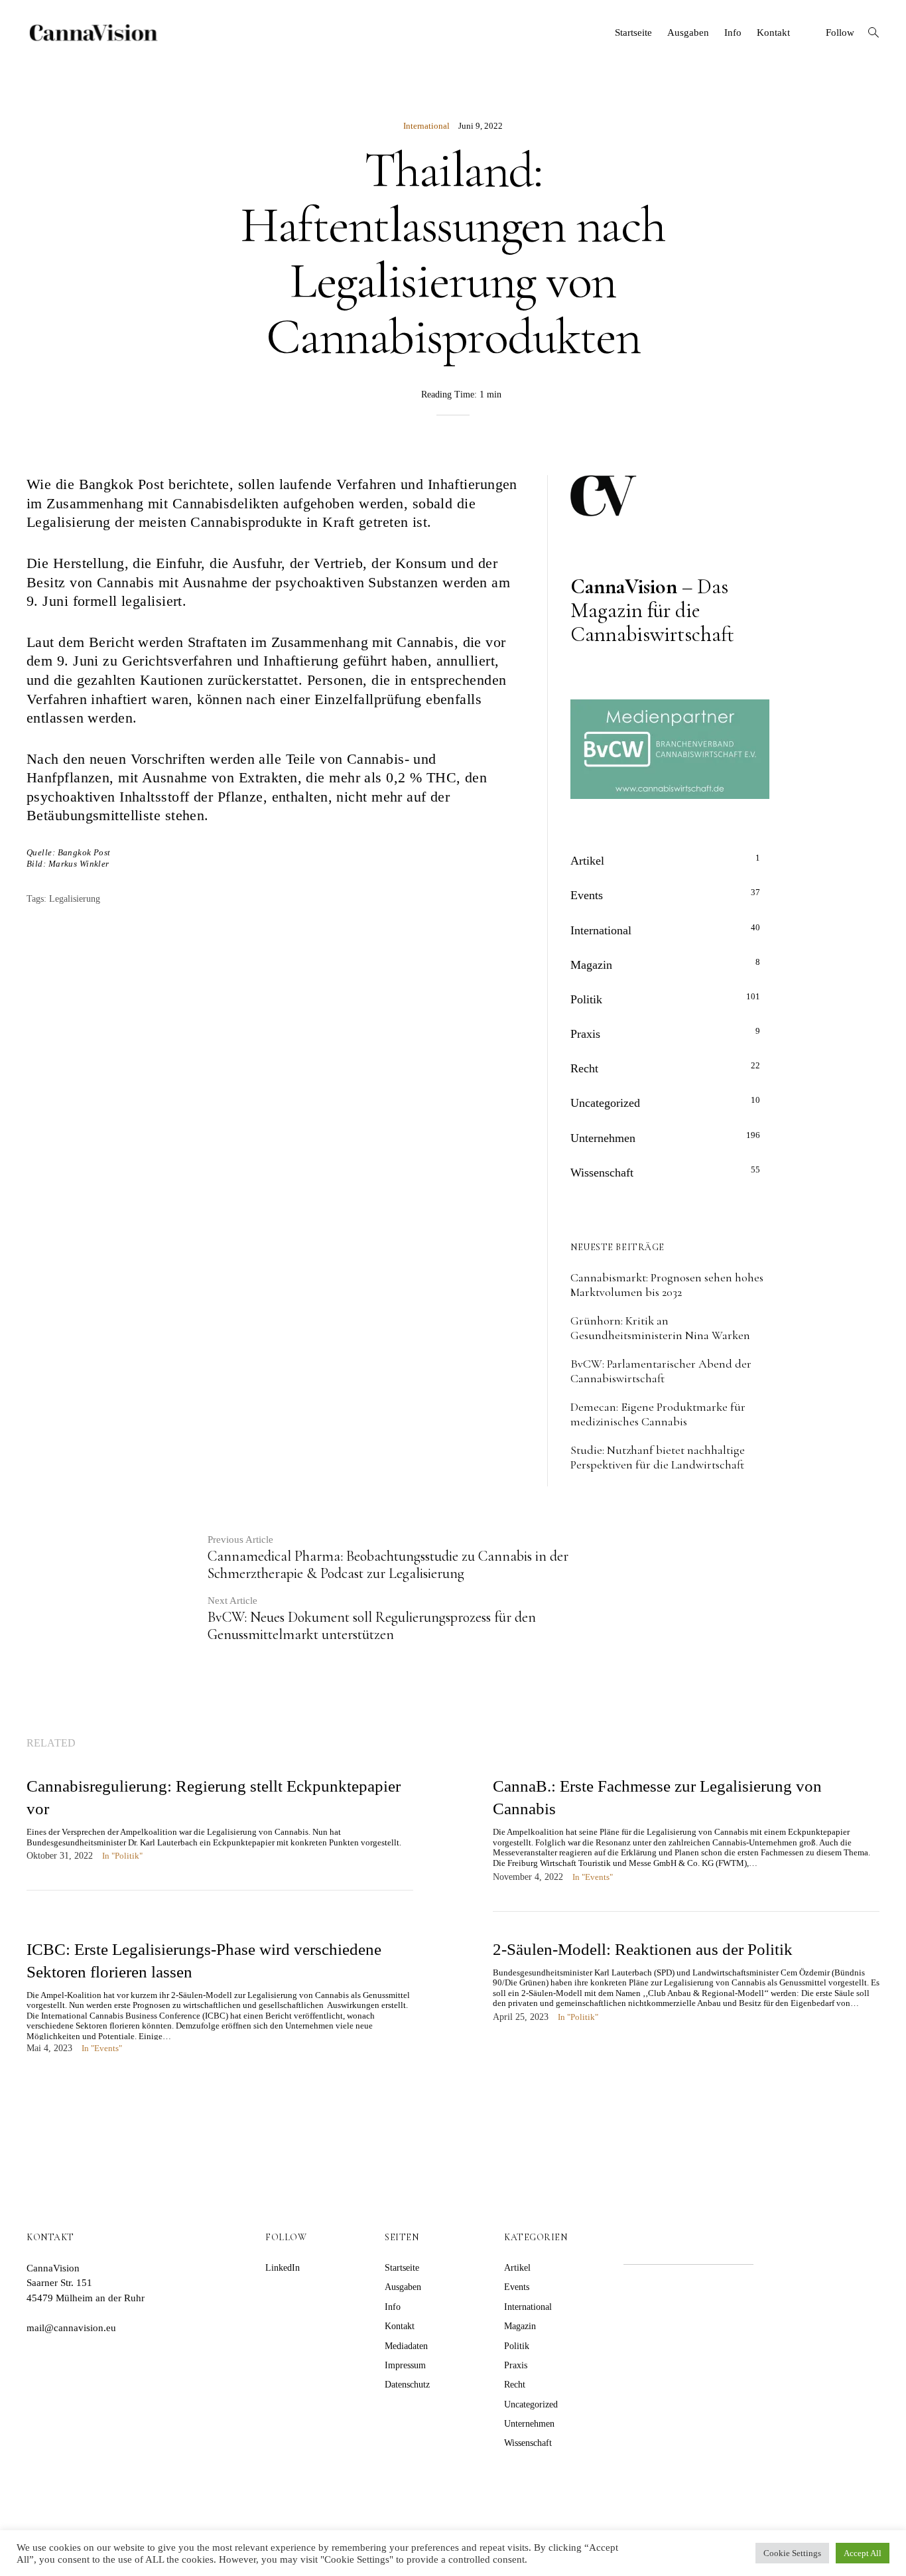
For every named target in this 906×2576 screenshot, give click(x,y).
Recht (584, 1068)
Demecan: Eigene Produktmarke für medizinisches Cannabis (658, 1414)
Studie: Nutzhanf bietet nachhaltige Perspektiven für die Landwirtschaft (658, 1457)
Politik (586, 999)
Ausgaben (688, 33)
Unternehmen (603, 1138)
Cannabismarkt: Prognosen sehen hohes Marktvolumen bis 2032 (667, 1285)
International (426, 126)
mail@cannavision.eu (71, 2328)
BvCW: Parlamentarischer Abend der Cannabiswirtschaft (661, 1371)
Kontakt (773, 33)
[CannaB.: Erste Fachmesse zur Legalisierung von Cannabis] (686, 1843)
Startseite (633, 33)
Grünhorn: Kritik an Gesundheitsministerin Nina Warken (660, 1328)
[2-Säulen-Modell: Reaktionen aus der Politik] (686, 1995)
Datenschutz (407, 2385)
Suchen (792, 2248)
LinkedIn (283, 2268)
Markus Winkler (79, 864)
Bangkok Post (84, 852)
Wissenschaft (602, 1173)
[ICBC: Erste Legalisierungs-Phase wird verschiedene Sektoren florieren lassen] (220, 2010)
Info (733, 33)
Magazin (591, 965)
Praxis (585, 1034)
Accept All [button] (863, 2553)
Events (587, 895)
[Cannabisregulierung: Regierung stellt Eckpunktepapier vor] (220, 1832)
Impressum (405, 2365)
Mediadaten (406, 2346)
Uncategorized (605, 1103)
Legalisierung (75, 899)
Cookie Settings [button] (792, 2553)
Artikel (587, 861)
